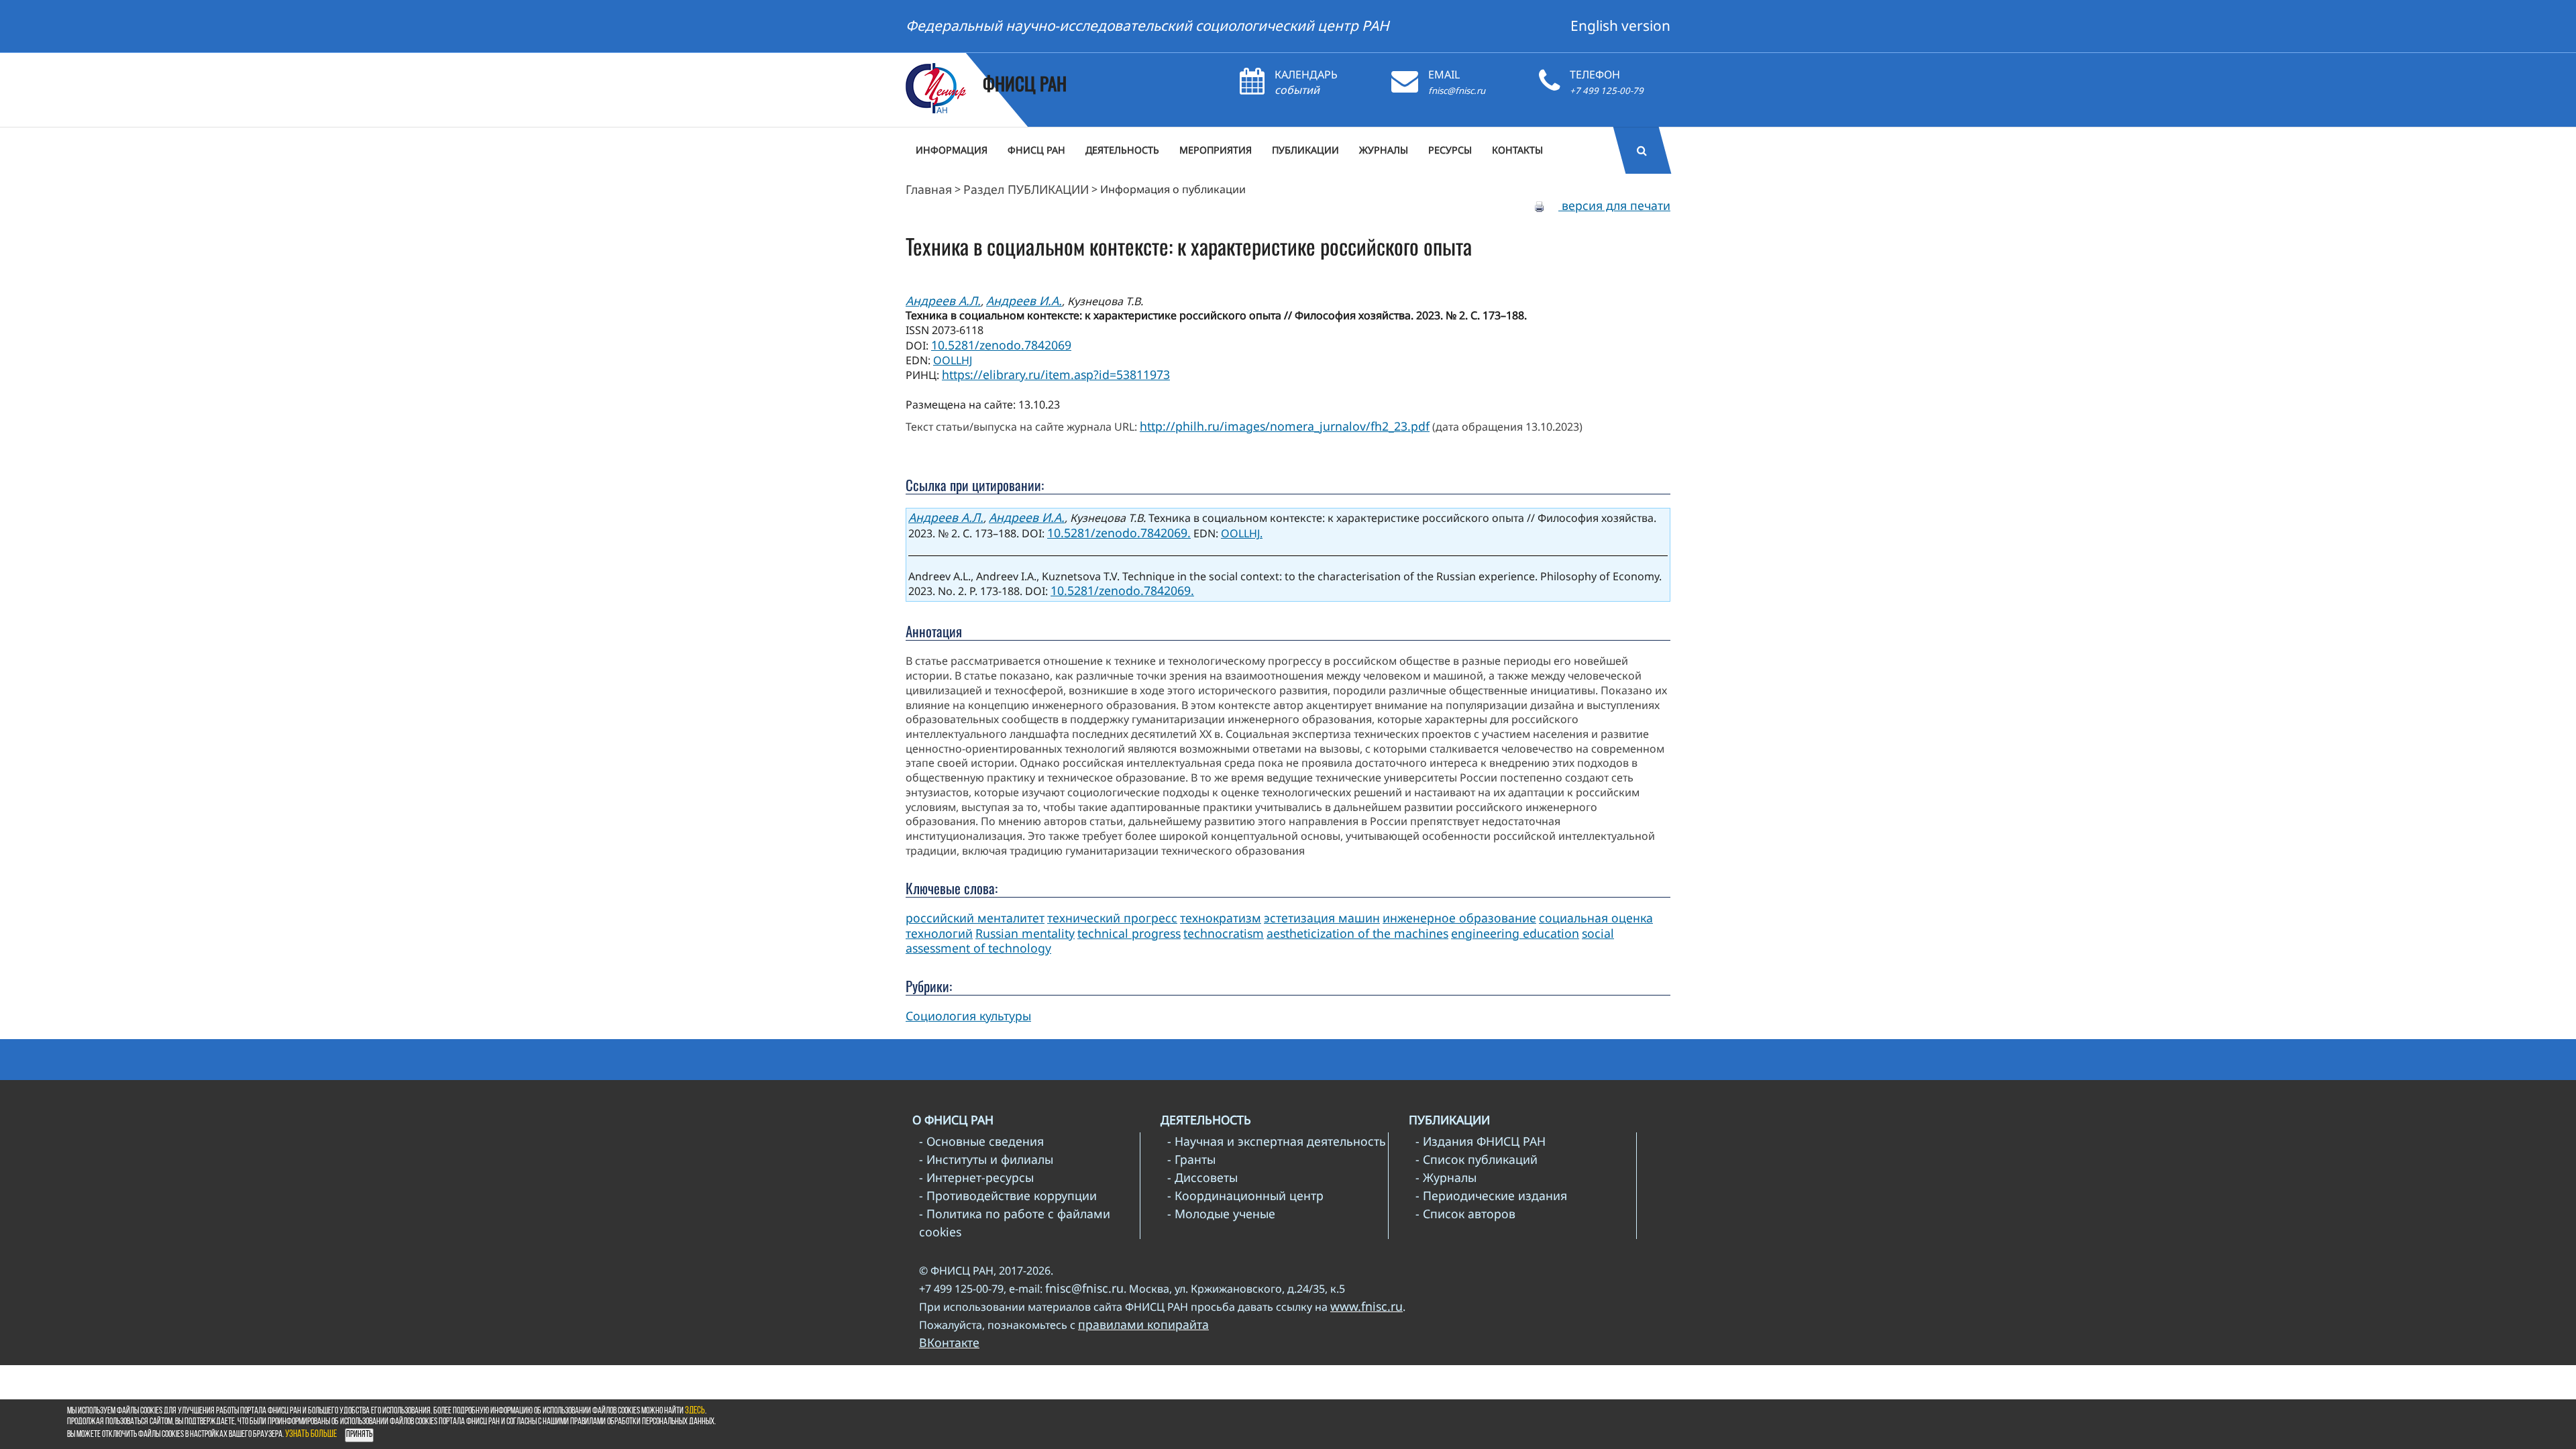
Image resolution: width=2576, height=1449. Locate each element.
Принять (359, 1435)
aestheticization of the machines (1357, 933)
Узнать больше (311, 1435)
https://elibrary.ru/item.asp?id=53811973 (1056, 374)
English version (1620, 25)
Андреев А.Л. (943, 301)
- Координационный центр (1245, 1195)
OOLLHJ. (1242, 533)
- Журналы (1446, 1177)
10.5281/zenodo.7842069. (1119, 533)
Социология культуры (968, 1016)
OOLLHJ (953, 360)
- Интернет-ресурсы (976, 1177)
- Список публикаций (1477, 1159)
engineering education (1515, 933)
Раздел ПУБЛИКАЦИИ (1026, 189)
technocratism (1224, 933)
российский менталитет (975, 918)
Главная (929, 189)
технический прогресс (1112, 918)
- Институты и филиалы (986, 1159)
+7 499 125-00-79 (1607, 91)
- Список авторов (1465, 1214)
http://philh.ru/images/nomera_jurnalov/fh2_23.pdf (1285, 426)
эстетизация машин (1322, 918)
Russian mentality (1025, 933)
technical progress (1129, 933)
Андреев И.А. (1024, 301)
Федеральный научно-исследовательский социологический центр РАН (1147, 25)
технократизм (1221, 918)
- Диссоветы (1202, 1177)
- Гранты (1191, 1159)
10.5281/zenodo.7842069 (1001, 345)
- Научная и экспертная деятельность (1277, 1141)
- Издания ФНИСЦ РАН (1481, 1141)
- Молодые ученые (1221, 1214)
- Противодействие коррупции (1008, 1195)
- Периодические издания (1491, 1195)
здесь (695, 1411)
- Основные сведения (981, 1141)
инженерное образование (1459, 918)
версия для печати (1614, 205)
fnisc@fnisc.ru (1457, 91)
